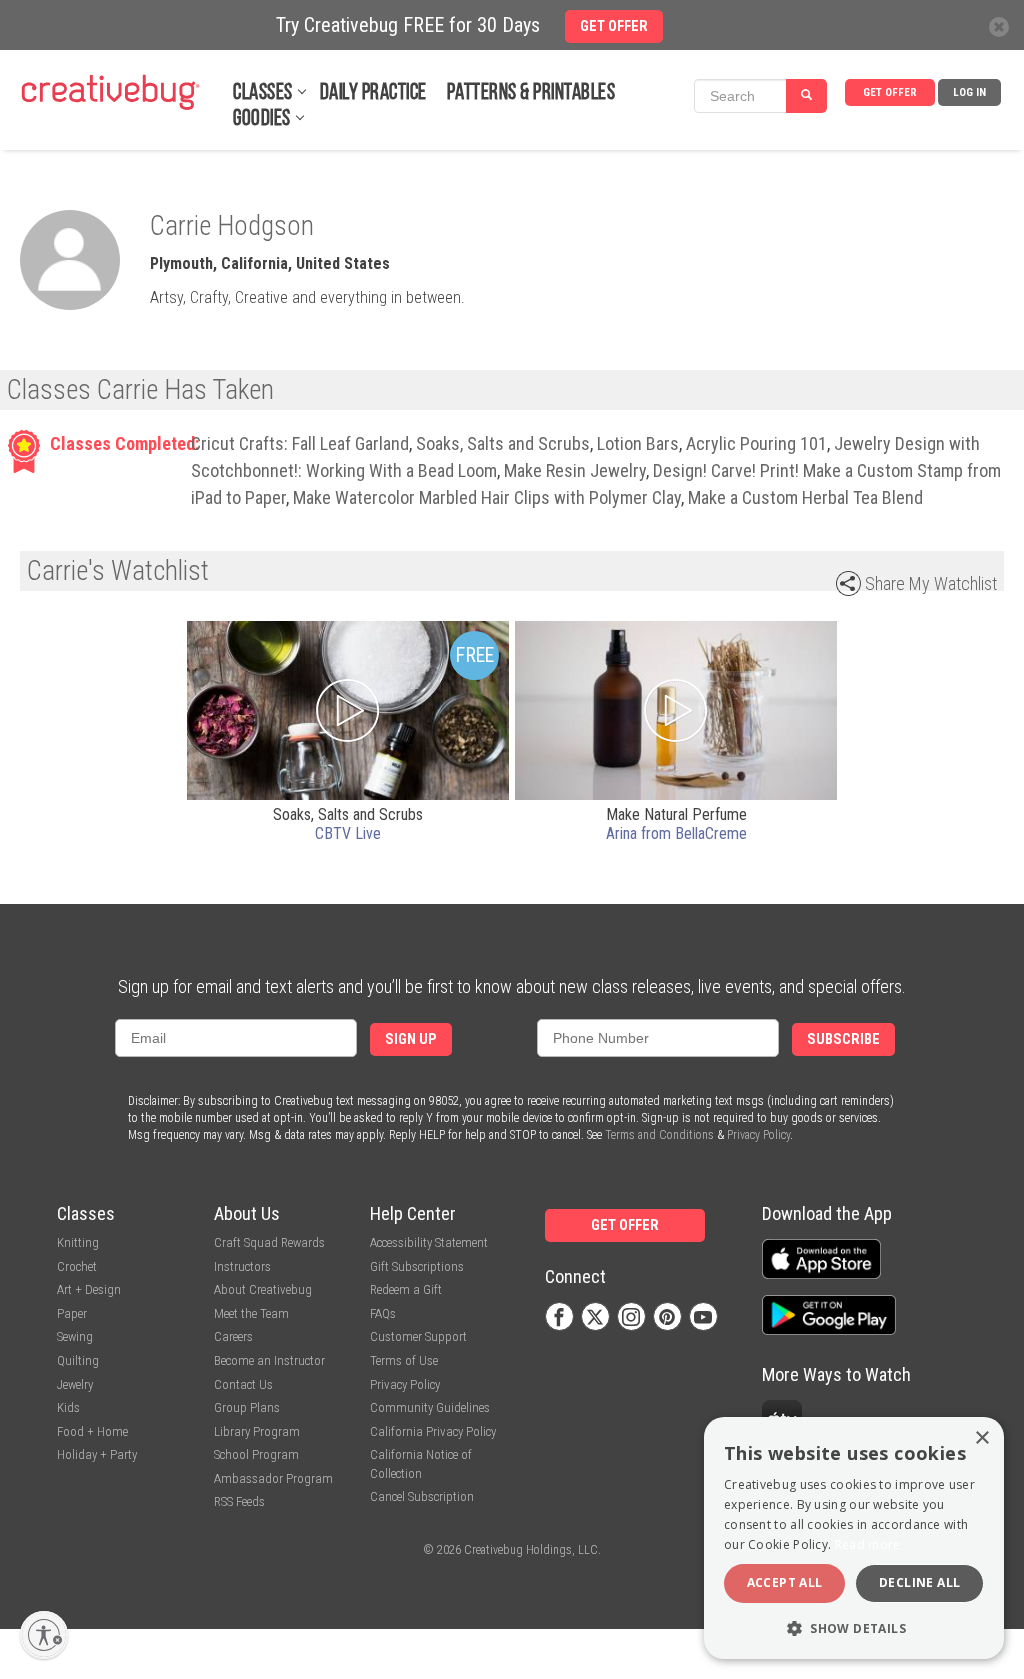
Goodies (262, 119)
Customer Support (418, 1336)
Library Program (257, 1431)
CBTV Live (348, 833)
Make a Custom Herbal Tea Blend (805, 497)
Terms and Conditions (659, 1135)
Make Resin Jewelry (575, 470)
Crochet (77, 1266)
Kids (68, 1407)
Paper (72, 1313)
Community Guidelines (430, 1407)
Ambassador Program (273, 1478)
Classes (263, 93)
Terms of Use (404, 1360)
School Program (256, 1454)
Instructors (242, 1266)
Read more (868, 1544)
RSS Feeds (239, 1501)
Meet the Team (251, 1313)
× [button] (981, 1438)
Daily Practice (373, 93)
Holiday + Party (97, 1454)
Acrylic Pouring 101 (756, 443)
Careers (233, 1336)
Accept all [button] (785, 1582)
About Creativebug (263, 1289)
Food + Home (92, 1431)
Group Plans (247, 1407)
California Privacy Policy (433, 1431)
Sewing (75, 1336)
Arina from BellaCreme (676, 833)
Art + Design (89, 1289)
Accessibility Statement (429, 1242)
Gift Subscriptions (417, 1266)
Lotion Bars (638, 443)
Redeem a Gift (406, 1289)
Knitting (78, 1242)
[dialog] (854, 1538)
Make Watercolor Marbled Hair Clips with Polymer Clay (487, 497)
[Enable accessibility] (44, 1635)
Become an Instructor (269, 1360)
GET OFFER (890, 92)
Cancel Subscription (422, 1496)
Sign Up (411, 1039)
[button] (854, 1627)
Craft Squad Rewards (269, 1242)
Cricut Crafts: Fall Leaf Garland (300, 443)
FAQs (383, 1313)
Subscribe (843, 1039)
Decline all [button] (919, 1582)
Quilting (78, 1360)
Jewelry (75, 1384)
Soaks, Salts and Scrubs (503, 443)
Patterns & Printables (531, 93)
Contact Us (243, 1384)
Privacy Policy (758, 1135)
